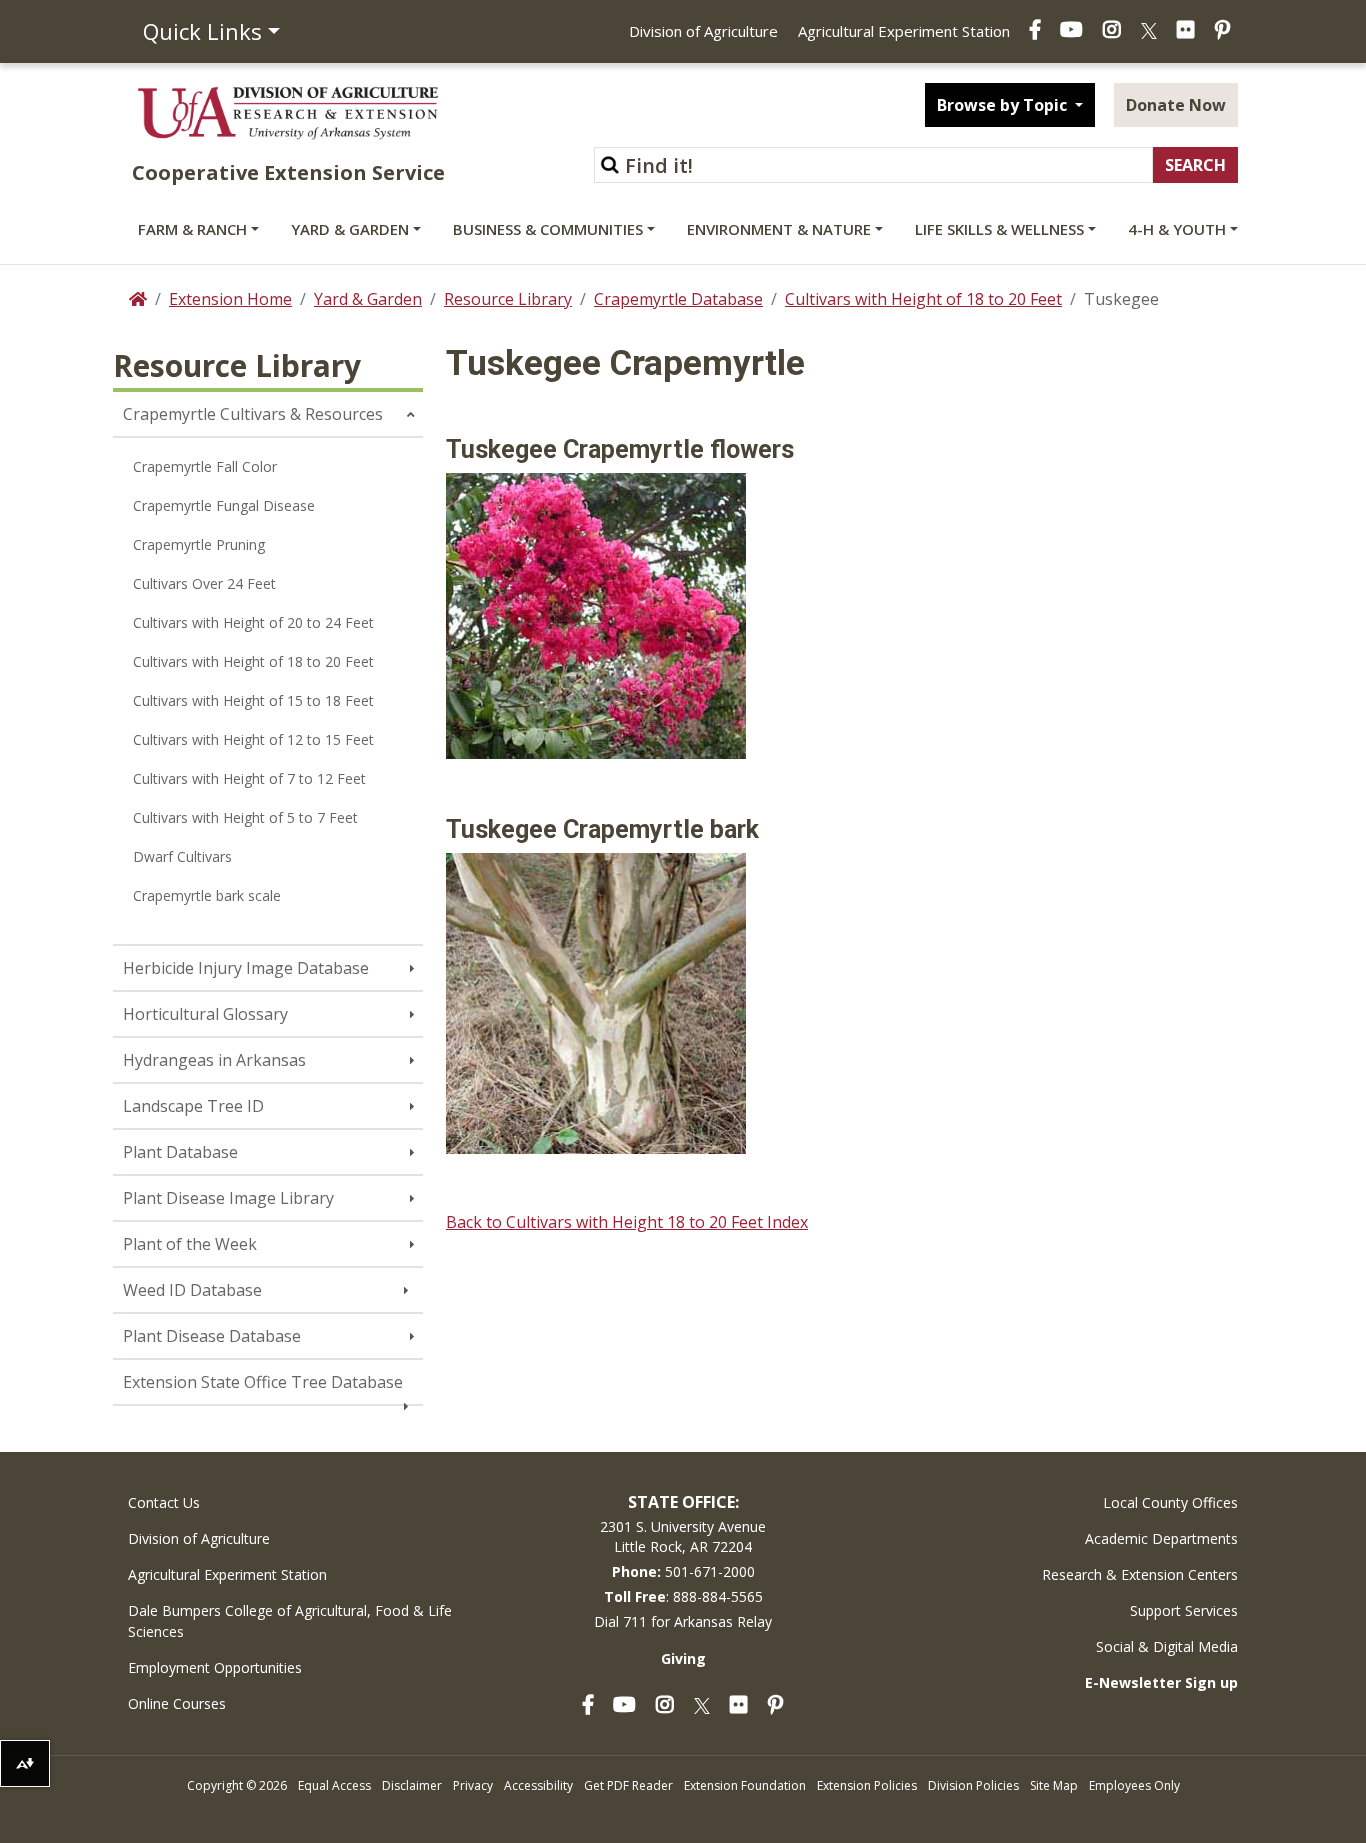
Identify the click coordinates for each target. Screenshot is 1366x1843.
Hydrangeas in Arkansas (214, 1060)
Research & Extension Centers (1140, 1574)
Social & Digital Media (1167, 1646)
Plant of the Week (190, 1244)
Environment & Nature (779, 229)
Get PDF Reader (628, 1785)
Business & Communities (548, 229)
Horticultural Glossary (205, 1014)
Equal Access (334, 1785)
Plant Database (180, 1152)
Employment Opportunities (215, 1667)
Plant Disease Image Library (228, 1198)
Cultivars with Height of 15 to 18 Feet (253, 700)
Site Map (1054, 1785)
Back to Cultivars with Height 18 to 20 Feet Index (627, 1222)
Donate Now (1176, 105)
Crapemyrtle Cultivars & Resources (253, 414)
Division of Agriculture (703, 31)
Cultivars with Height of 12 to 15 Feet (253, 739)
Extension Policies (867, 1785)
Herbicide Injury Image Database (246, 968)
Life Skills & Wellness (999, 229)
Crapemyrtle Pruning (199, 544)
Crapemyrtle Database (678, 299)
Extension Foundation (745, 1785)
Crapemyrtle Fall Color (205, 466)
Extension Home (230, 299)
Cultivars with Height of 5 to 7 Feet (245, 817)
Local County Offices (1170, 1502)
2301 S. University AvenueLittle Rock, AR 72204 (683, 1536)
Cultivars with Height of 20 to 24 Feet (253, 622)
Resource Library (508, 299)
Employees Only (1134, 1785)
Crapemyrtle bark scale (207, 895)
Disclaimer (412, 1785)
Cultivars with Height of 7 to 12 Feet (249, 778)
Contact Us (164, 1502)
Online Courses (177, 1703)
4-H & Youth (1177, 229)
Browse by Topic (1004, 105)
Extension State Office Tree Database (263, 1382)
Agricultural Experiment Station (904, 31)
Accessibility (538, 1785)
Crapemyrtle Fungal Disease (224, 505)
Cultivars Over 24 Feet (204, 583)
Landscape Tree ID (193, 1106)
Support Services (1184, 1610)
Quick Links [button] (202, 31)
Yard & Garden (350, 229)
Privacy (473, 1785)
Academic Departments (1161, 1538)
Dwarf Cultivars (182, 856)
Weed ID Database (192, 1290)
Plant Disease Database (212, 1336)
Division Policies (973, 1785)
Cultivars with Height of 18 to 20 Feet (923, 299)
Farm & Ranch (192, 229)
